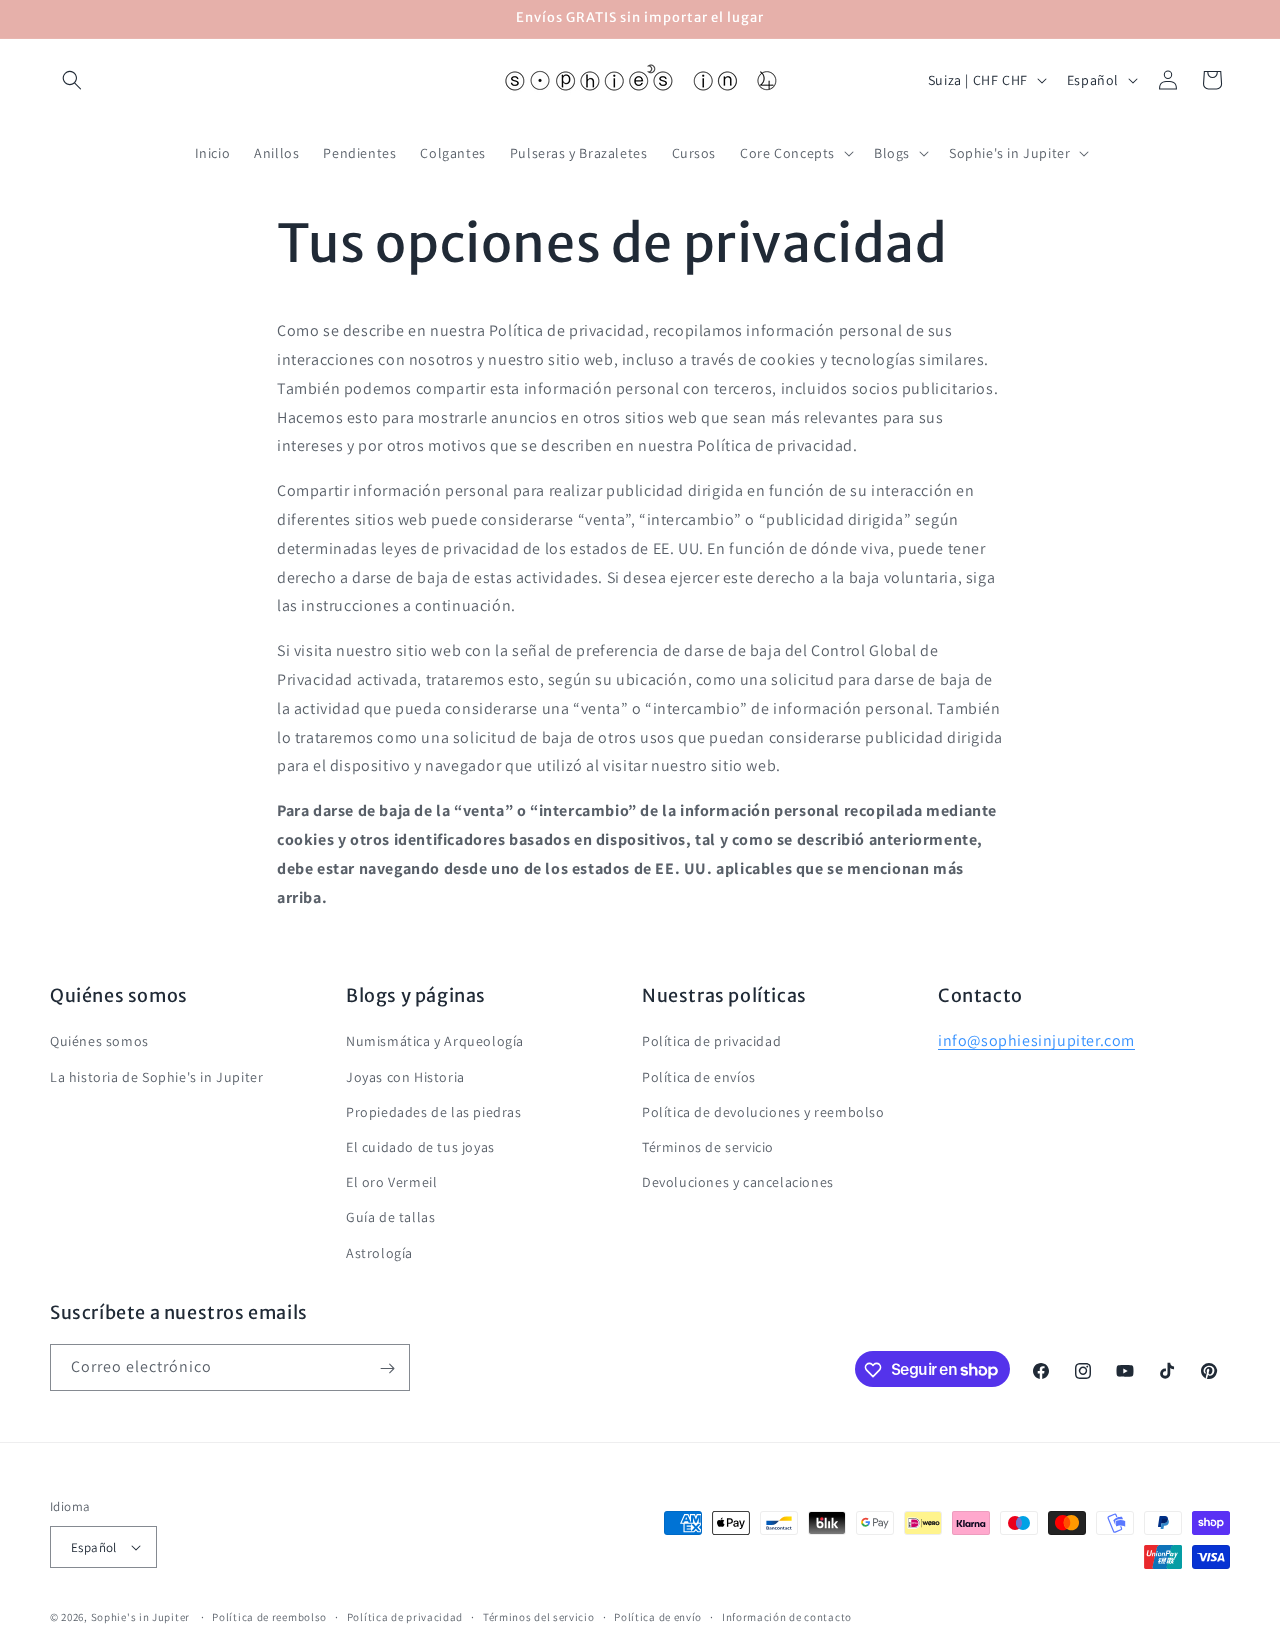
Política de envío (658, 1617)
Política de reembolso (269, 1617)
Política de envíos (699, 1077)
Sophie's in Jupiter (140, 1617)
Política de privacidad (711, 1042)
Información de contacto (787, 1617)
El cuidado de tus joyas (420, 1147)
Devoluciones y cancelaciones (738, 1183)
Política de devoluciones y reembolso (763, 1112)
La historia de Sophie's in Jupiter (156, 1077)
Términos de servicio (708, 1147)
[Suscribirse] (387, 1368)
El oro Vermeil (391, 1183)
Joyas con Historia (405, 1077)
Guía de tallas (390, 1218)
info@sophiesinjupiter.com (1036, 1041)
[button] (72, 80)
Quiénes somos (99, 1042)
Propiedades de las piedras (434, 1112)
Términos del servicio (539, 1617)
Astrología (379, 1253)
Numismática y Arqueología (435, 1042)
